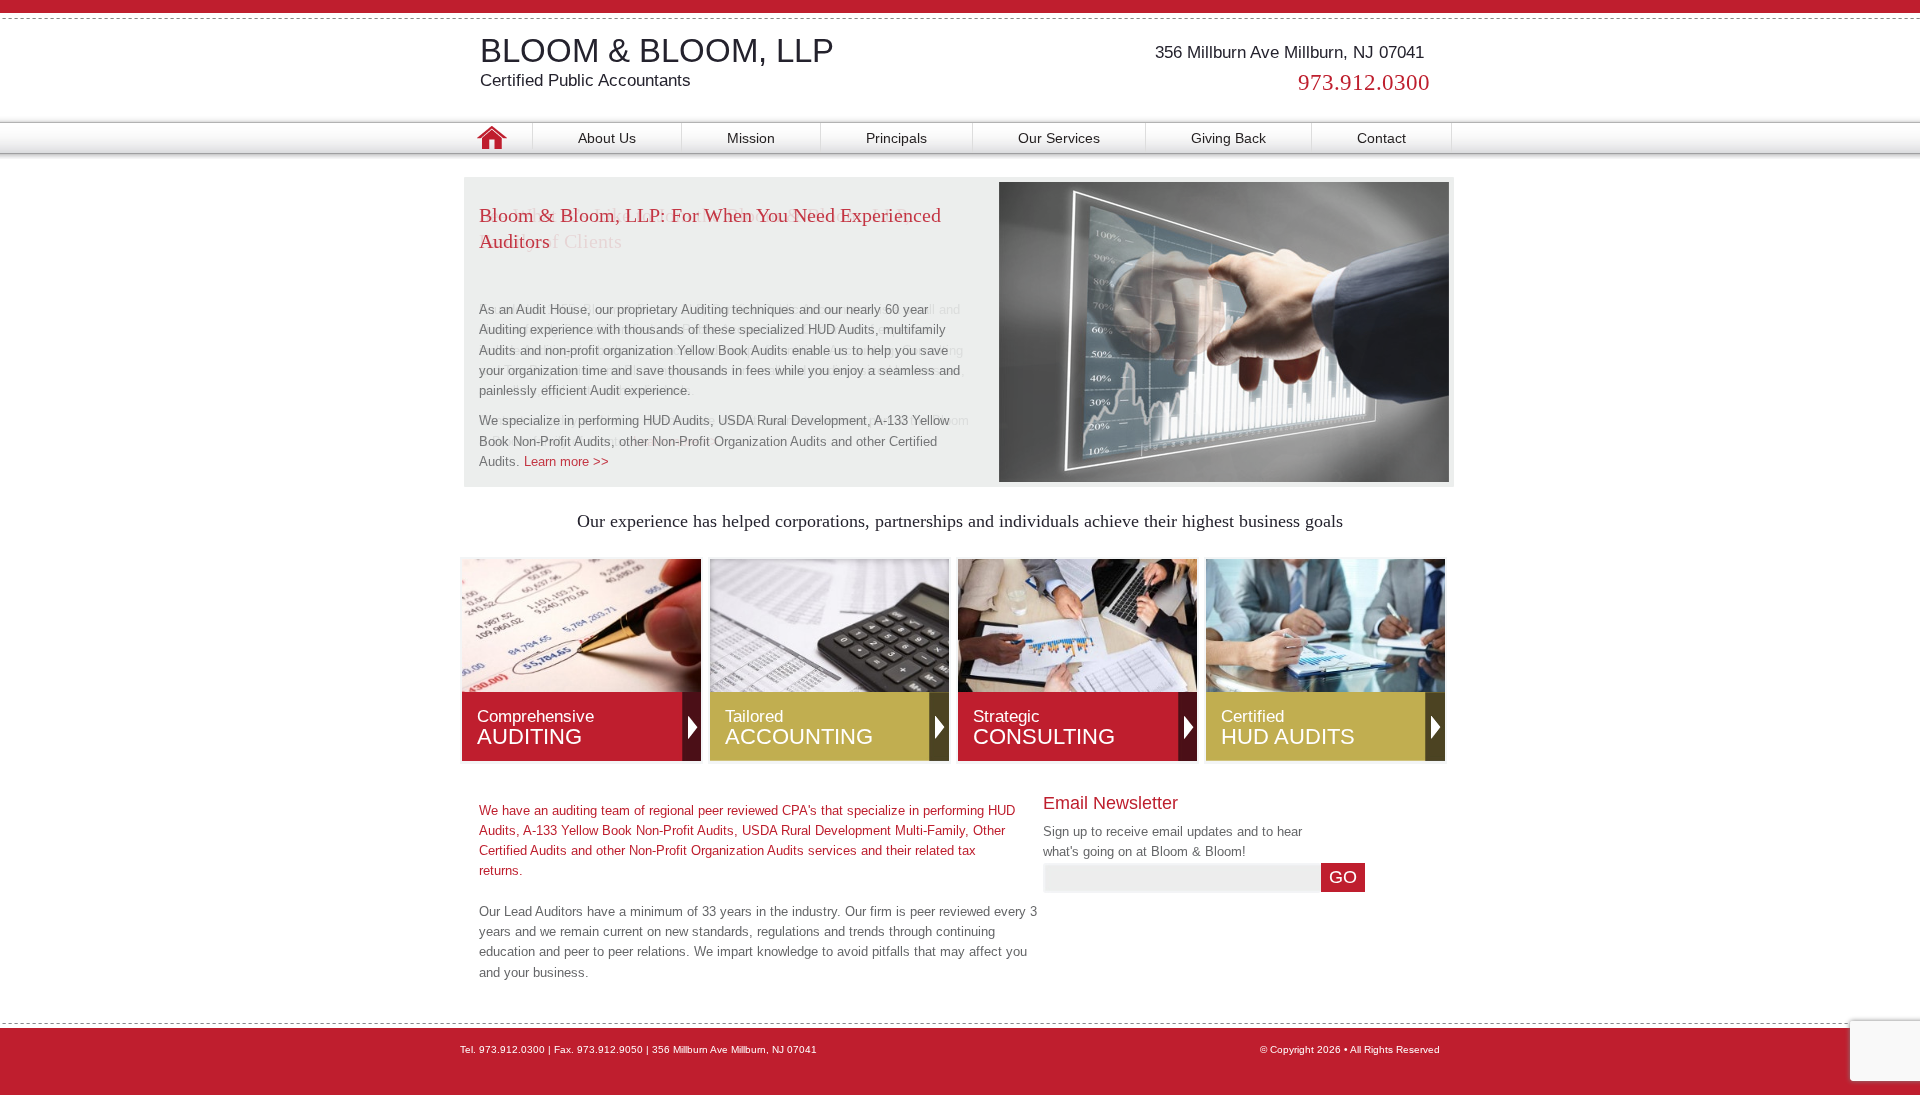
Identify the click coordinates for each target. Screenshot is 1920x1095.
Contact (1381, 138)
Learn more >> (566, 461)
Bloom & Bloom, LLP (657, 50)
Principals (896, 138)
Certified (1288, 728)
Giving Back (1228, 138)
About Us (607, 138)
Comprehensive (535, 728)
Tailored (799, 728)
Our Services (1059, 138)
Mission (751, 138)
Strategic (1044, 728)
